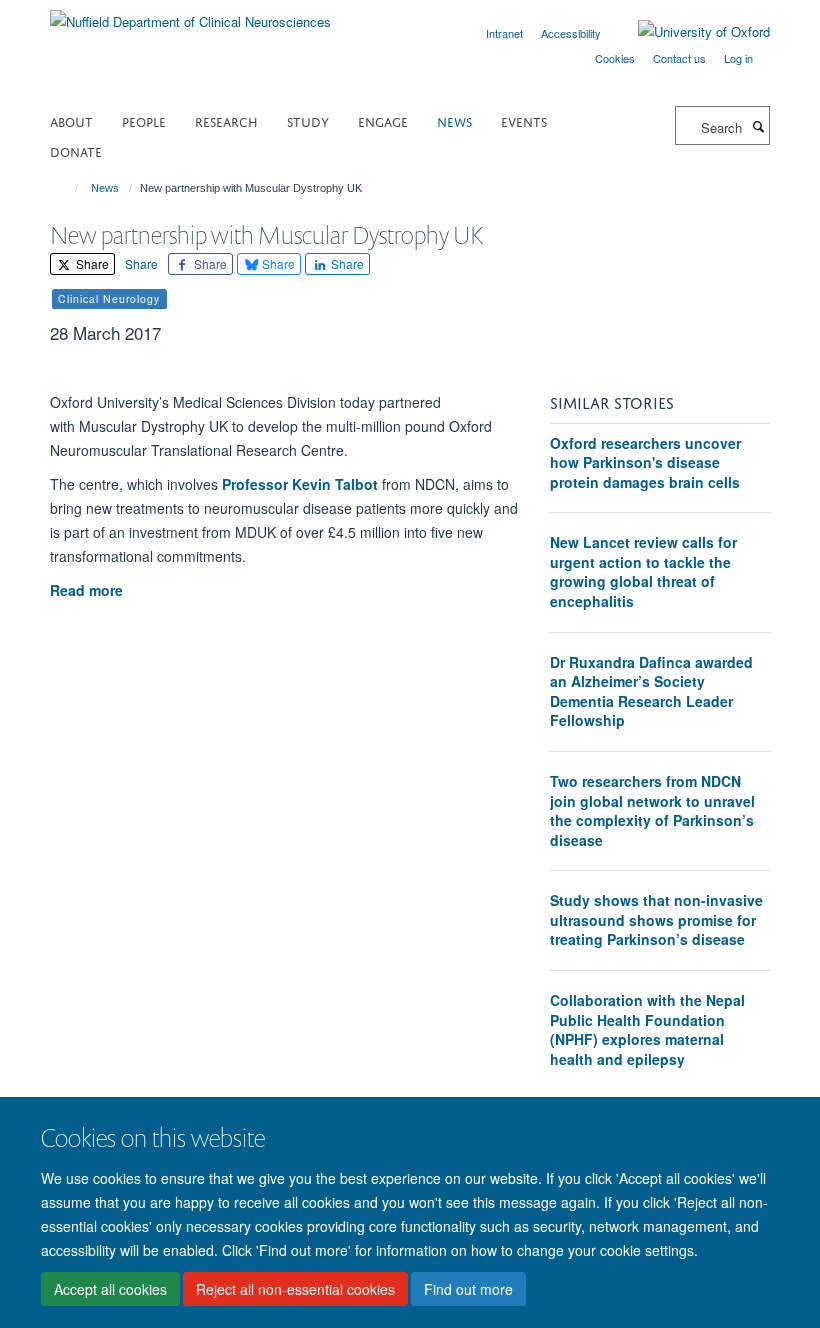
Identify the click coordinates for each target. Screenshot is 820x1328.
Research (226, 120)
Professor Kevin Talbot (300, 484)
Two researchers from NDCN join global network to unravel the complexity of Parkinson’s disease (652, 810)
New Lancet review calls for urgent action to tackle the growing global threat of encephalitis (643, 571)
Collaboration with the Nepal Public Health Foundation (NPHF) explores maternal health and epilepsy (647, 1029)
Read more (88, 590)
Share (91, 263)
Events (524, 120)
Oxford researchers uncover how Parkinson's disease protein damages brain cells (645, 462)
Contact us (679, 58)
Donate (76, 150)
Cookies (615, 58)
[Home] (67, 188)
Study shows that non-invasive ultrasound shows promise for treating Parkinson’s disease (656, 919)
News (454, 120)
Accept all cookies (110, 1289)
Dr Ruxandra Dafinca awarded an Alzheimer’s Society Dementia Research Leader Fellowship (651, 691)
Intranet (504, 33)
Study (308, 120)
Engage (383, 120)
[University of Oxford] (689, 32)
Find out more (468, 1289)
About (71, 120)
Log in (738, 58)
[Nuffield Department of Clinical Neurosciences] (190, 14)
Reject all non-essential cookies (295, 1289)
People (144, 120)
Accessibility (571, 33)
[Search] (758, 126)
